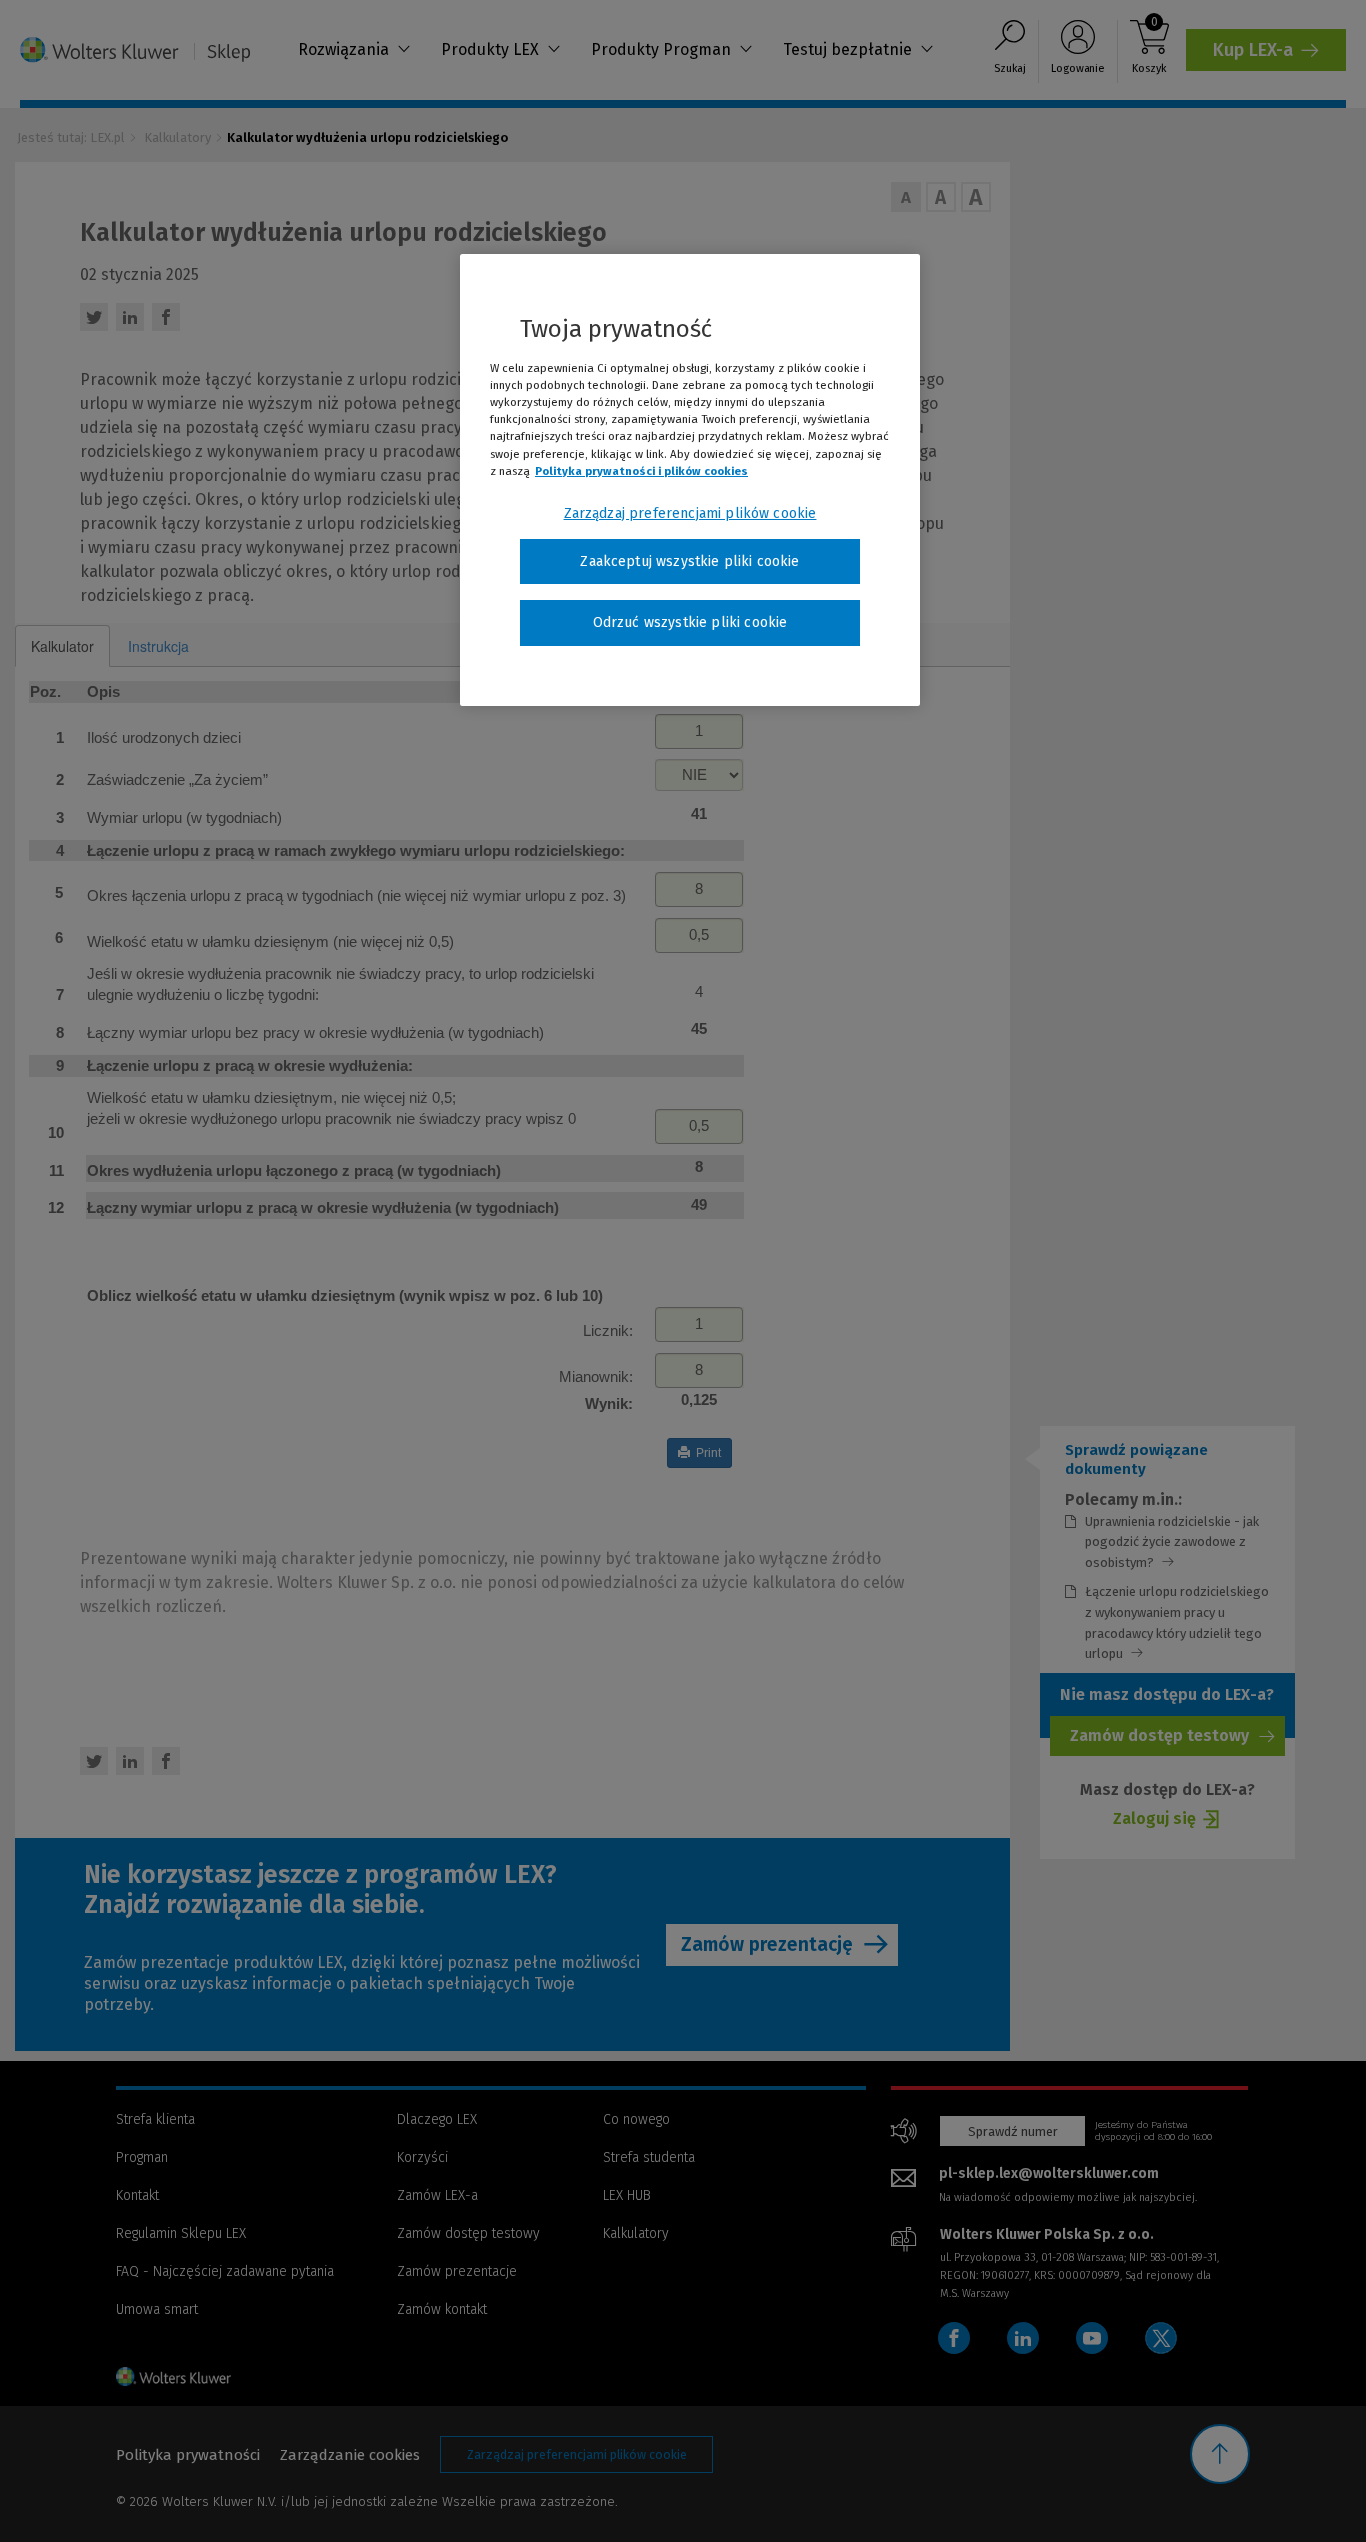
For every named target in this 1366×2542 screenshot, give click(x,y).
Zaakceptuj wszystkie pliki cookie (689, 561)
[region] (690, 480)
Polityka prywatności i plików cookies (641, 471)
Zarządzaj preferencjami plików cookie (690, 513)
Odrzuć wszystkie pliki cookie (690, 622)
